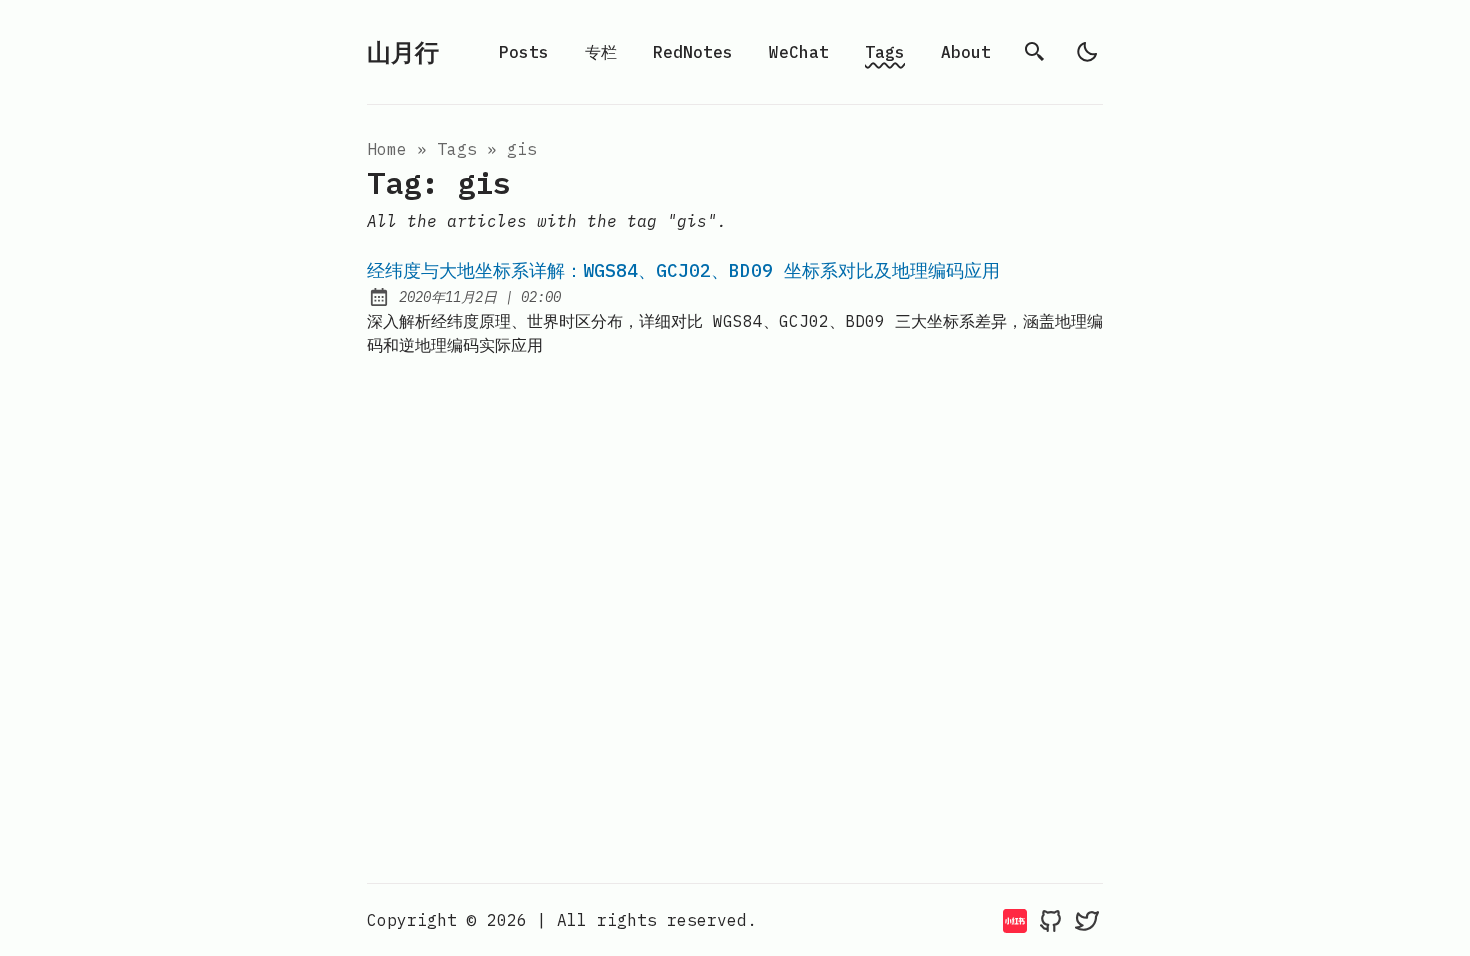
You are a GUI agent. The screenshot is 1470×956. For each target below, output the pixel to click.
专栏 (601, 52)
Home (387, 149)
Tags (885, 52)
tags (457, 149)
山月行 (403, 52)
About (966, 52)
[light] (1087, 52)
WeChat (799, 52)
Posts (524, 52)
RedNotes (693, 52)
